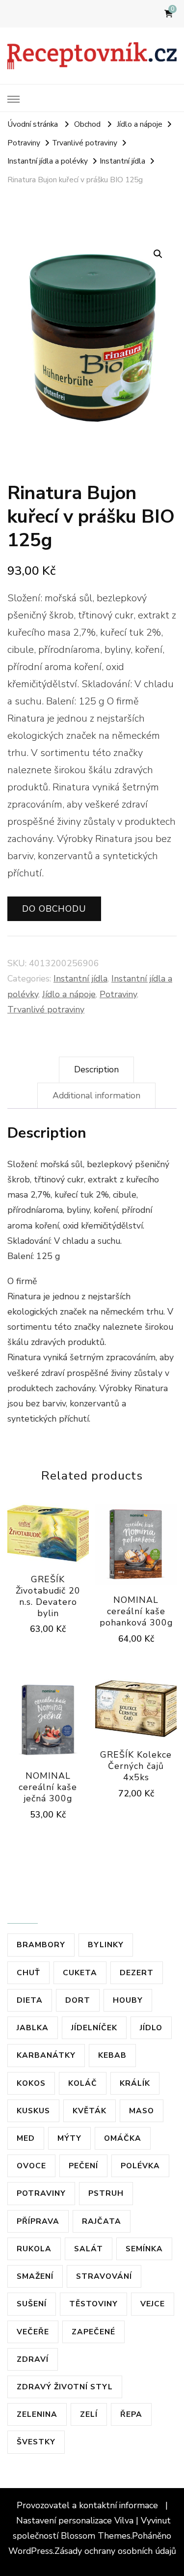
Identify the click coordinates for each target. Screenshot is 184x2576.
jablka (33, 2028)
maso (142, 2111)
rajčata (102, 2221)
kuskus (33, 2111)
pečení (83, 2166)
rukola (34, 2249)
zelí (89, 2414)
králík (135, 2083)
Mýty (69, 2138)
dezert (137, 1973)
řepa (131, 2414)
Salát (89, 2249)
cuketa (80, 1973)
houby (128, 2000)
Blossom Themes (96, 2536)
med (26, 2138)
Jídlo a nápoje (69, 994)
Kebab (112, 2055)
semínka (144, 2249)
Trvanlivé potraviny (46, 1009)
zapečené (93, 2332)
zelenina (37, 2414)
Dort (78, 2000)
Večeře (33, 2332)
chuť (28, 1973)
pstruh (106, 2193)
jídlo (151, 2028)
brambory (41, 1945)
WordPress (31, 2551)
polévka (140, 2166)
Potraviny (118, 994)
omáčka (123, 2138)
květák (90, 2111)
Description (96, 1069)
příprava (38, 2221)
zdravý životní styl (65, 2387)
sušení (32, 2304)
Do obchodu (54, 909)
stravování (104, 2276)
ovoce (31, 2166)
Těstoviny (93, 2304)
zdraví (33, 2359)
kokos (31, 2083)
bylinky (106, 1945)
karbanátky (46, 2055)
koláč (83, 2083)
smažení (35, 2276)
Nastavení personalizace (64, 2520)
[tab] (96, 1070)
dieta (30, 2000)
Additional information (96, 1095)
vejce (153, 2304)
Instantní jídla (80, 979)
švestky (36, 2442)
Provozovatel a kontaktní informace (89, 2505)
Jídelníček (94, 2028)
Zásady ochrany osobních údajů (115, 2551)
